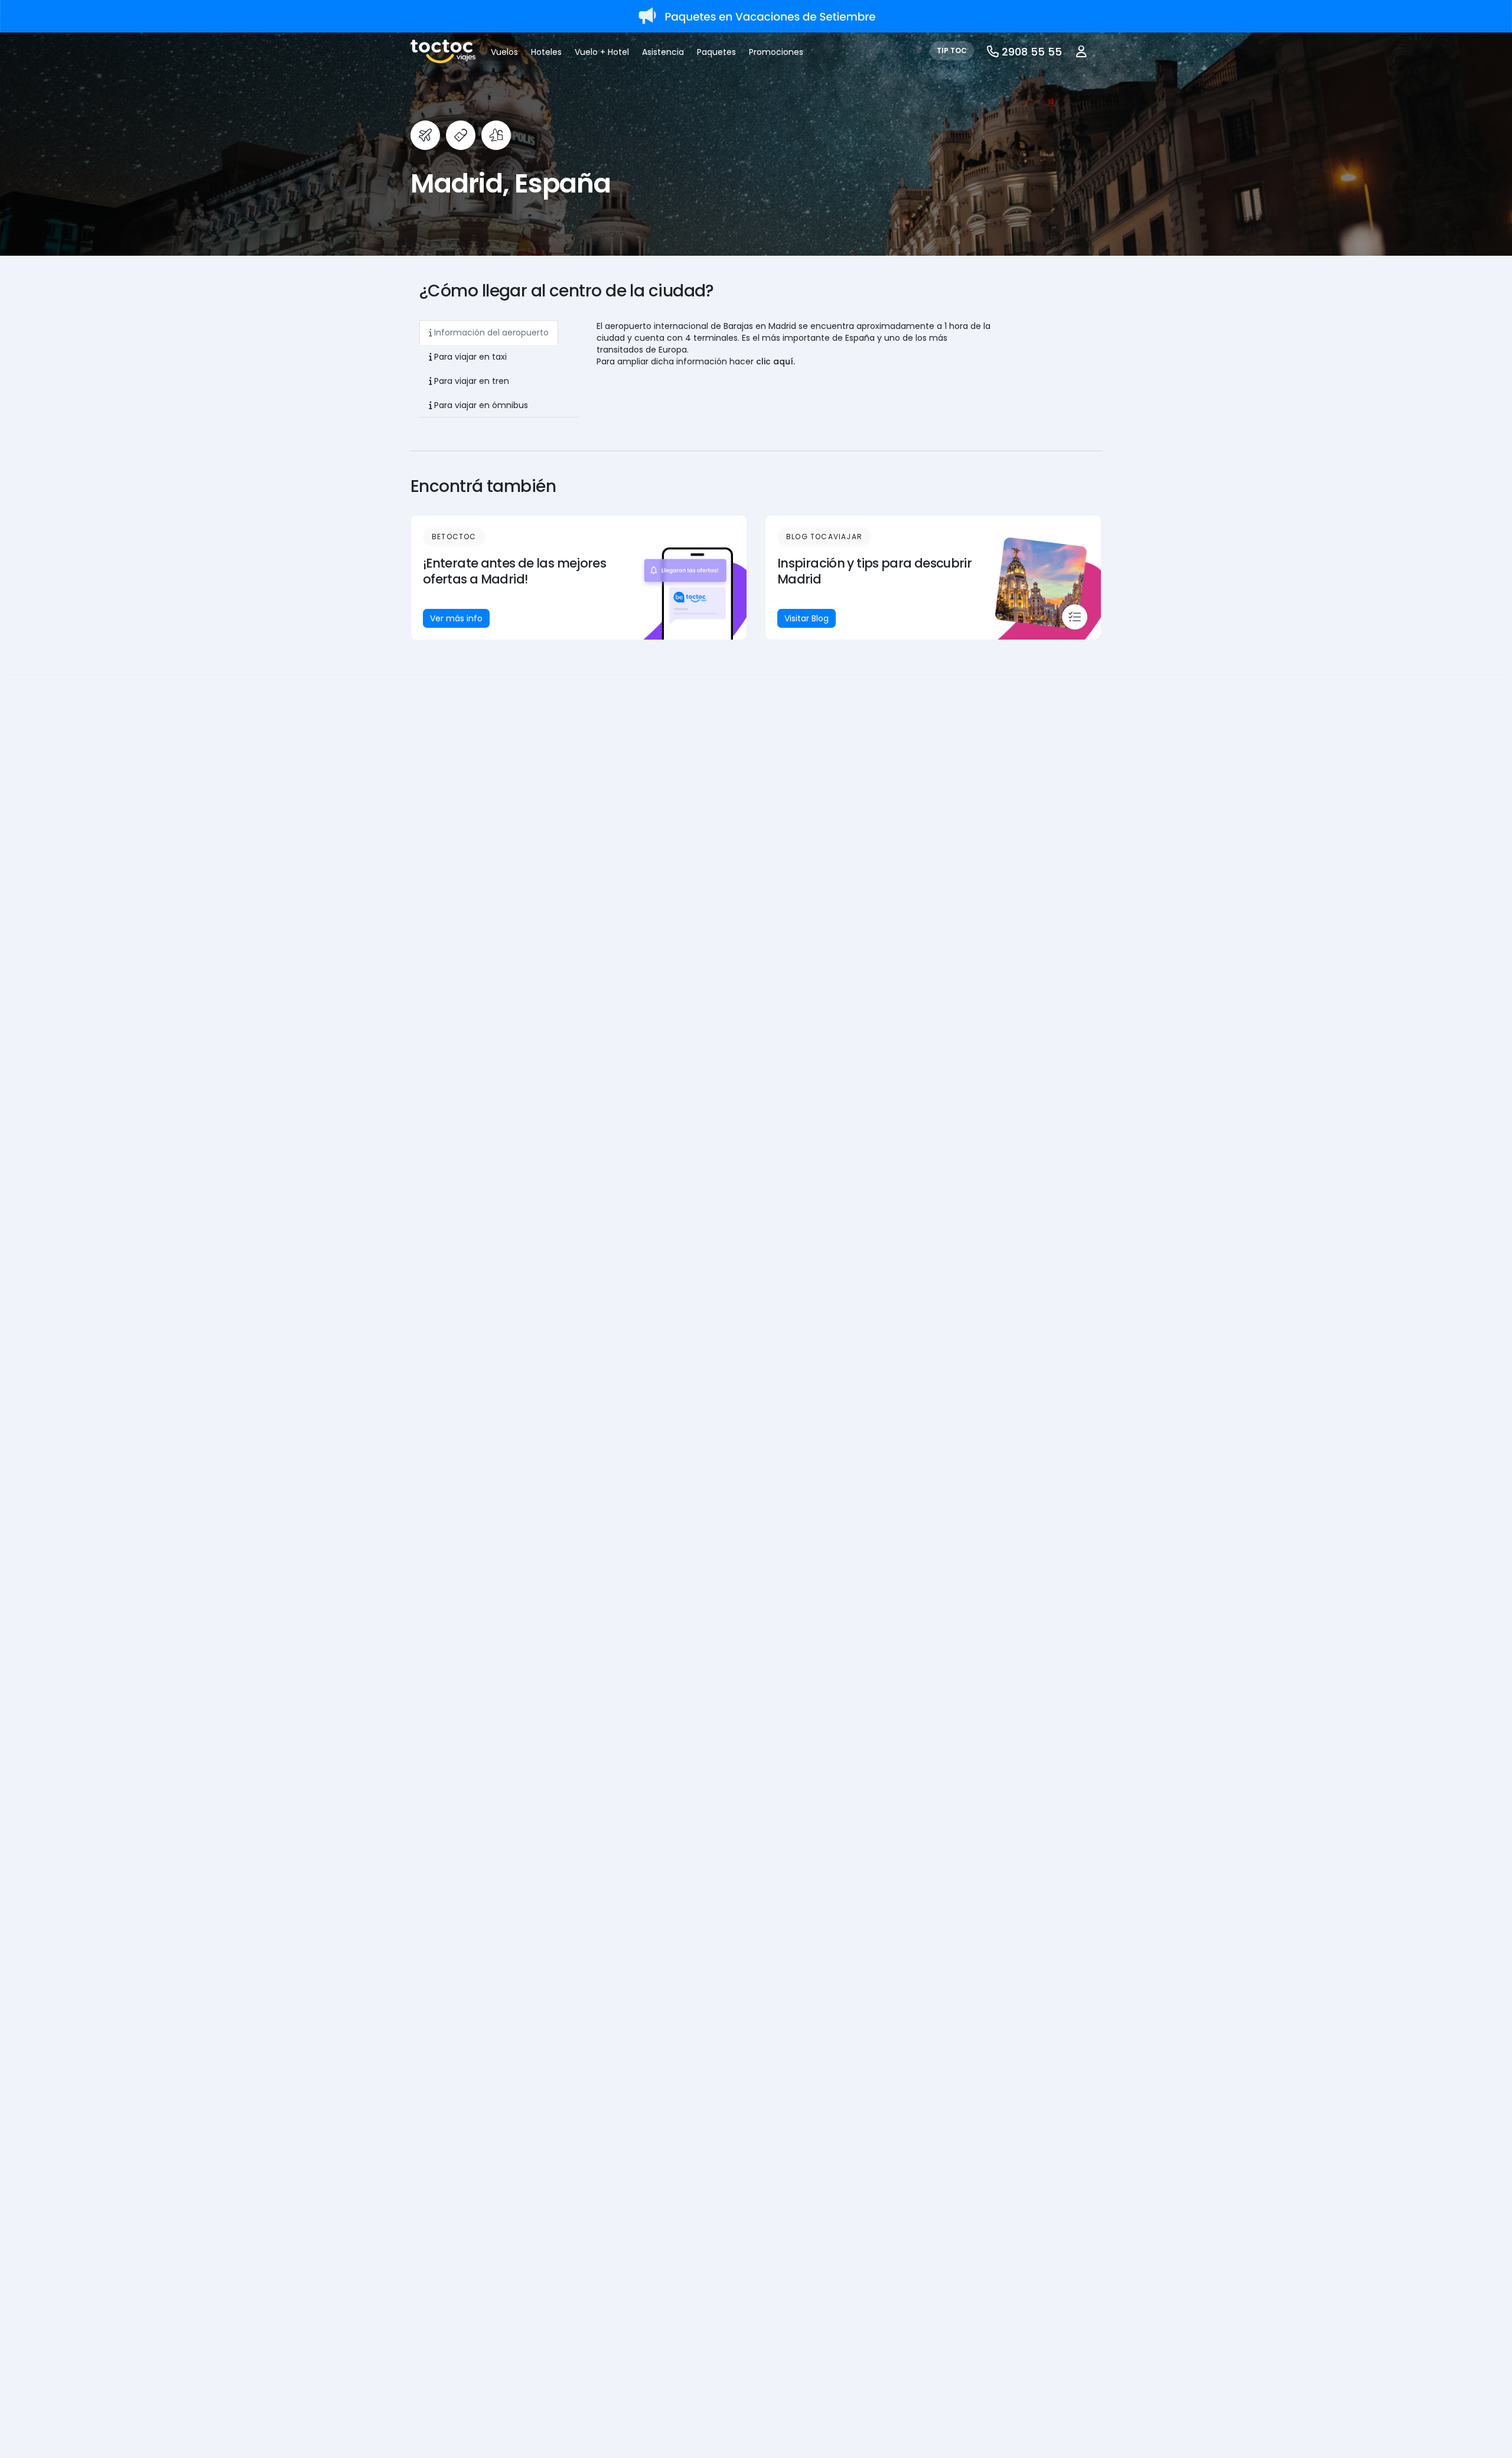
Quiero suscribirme (604, 1292)
